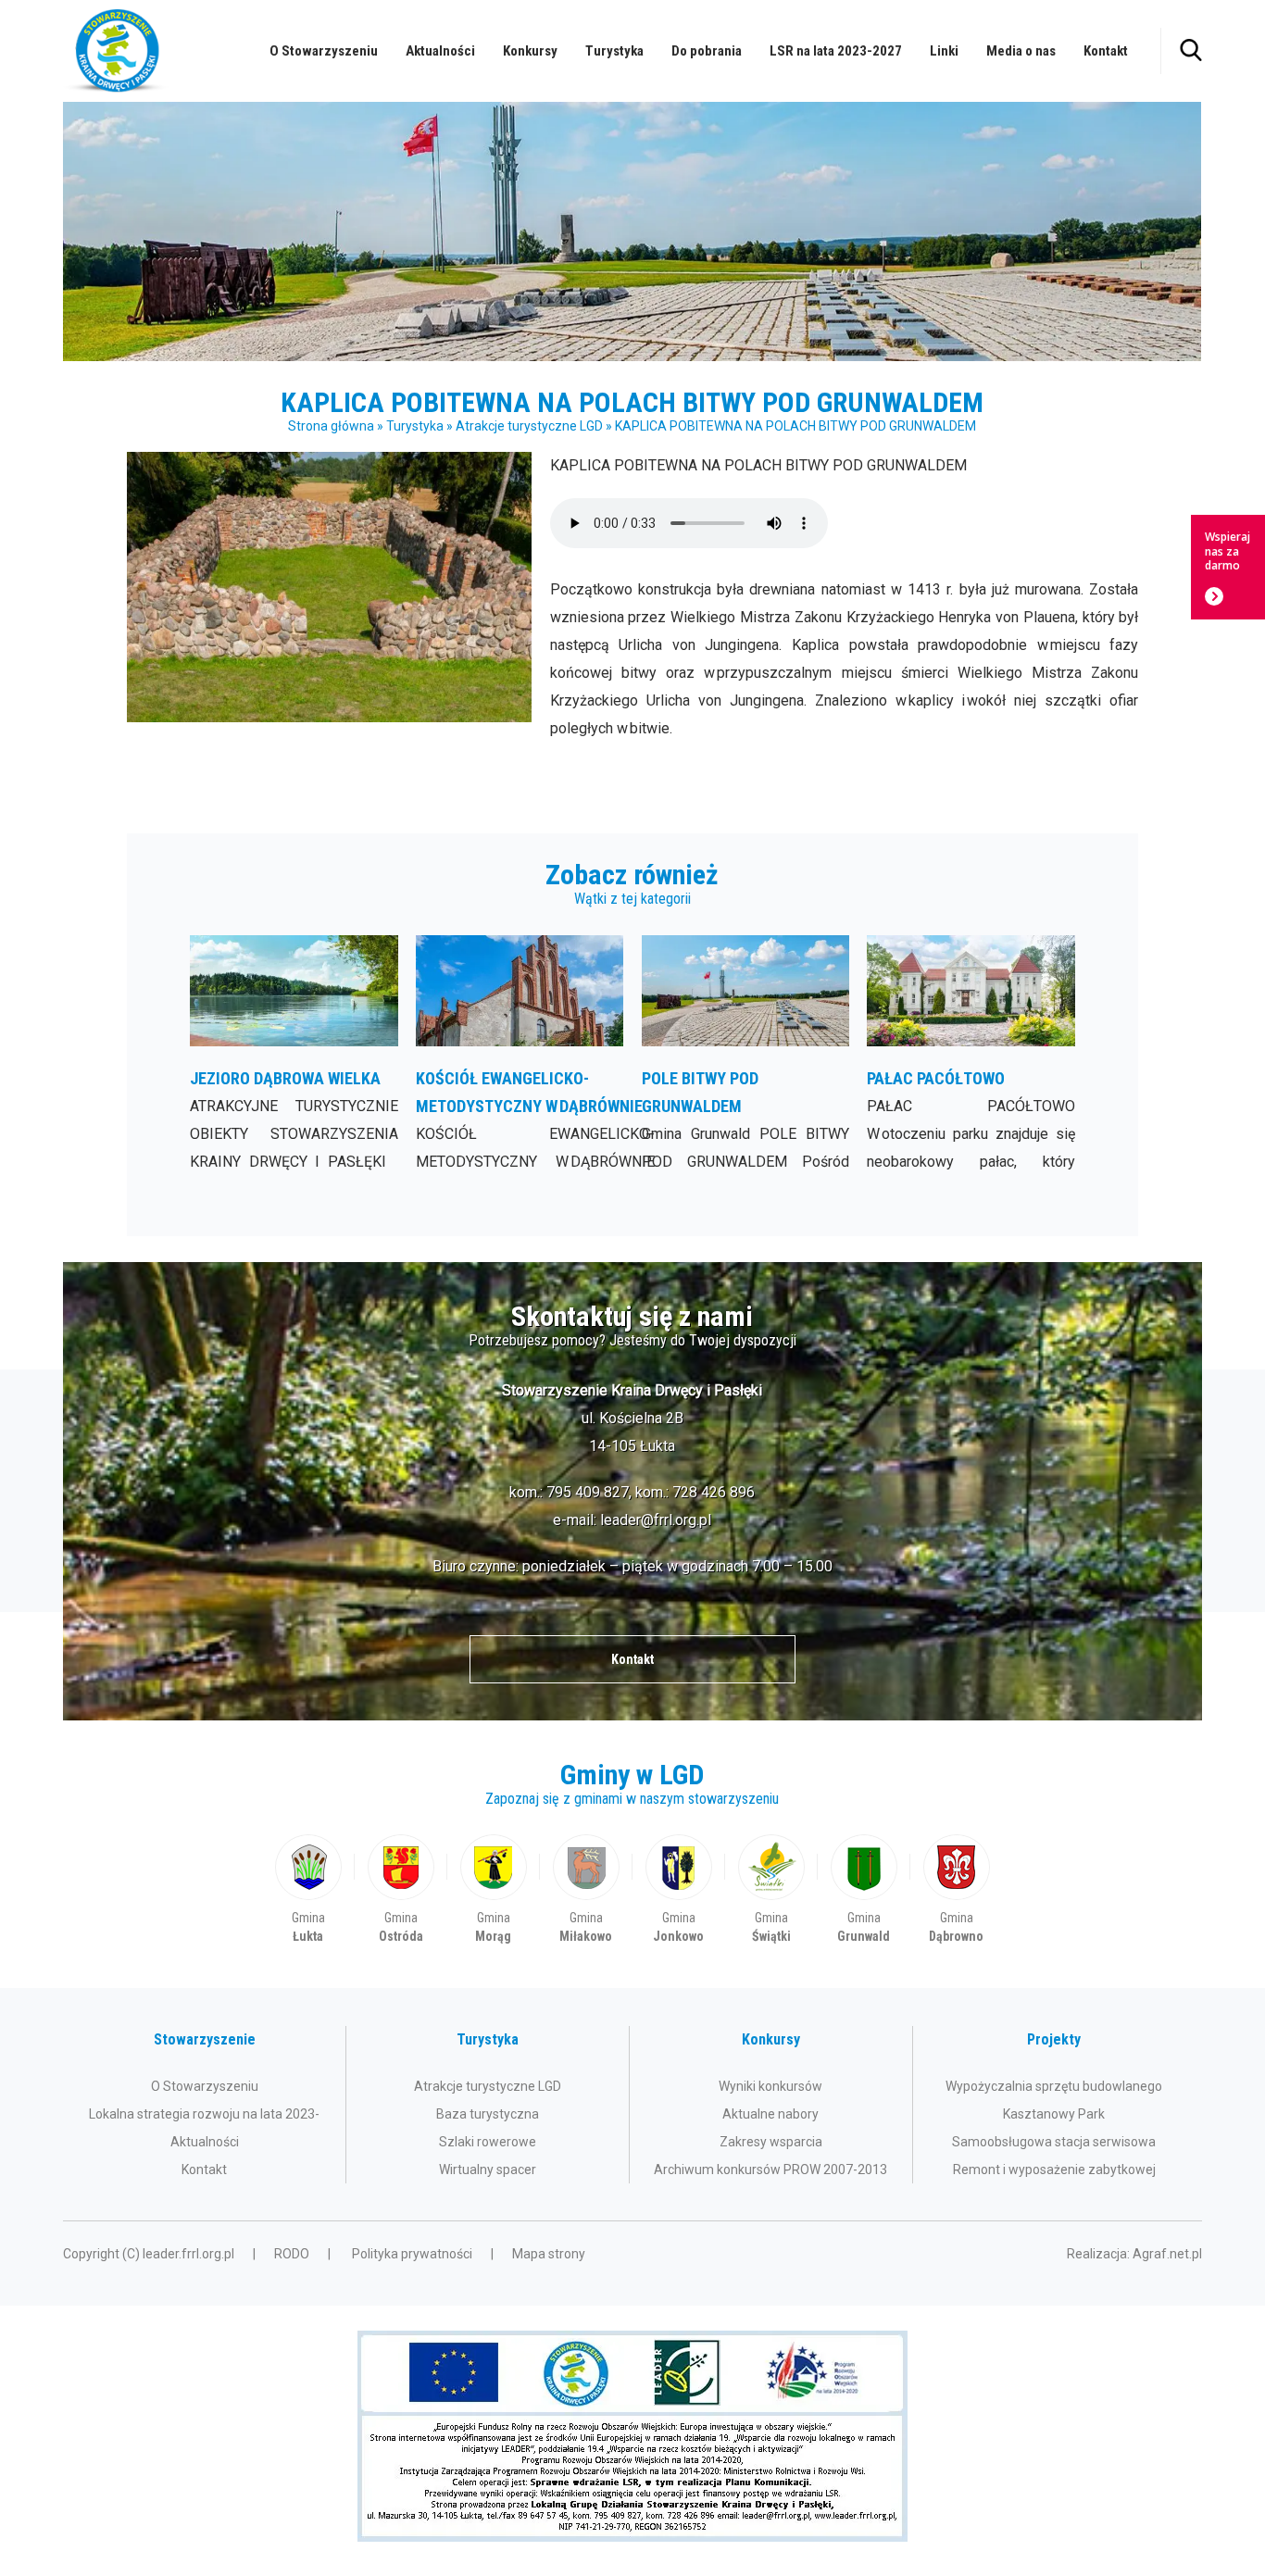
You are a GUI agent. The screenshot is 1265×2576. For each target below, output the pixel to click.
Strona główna (331, 426)
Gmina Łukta (308, 1890)
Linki (944, 51)
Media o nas (1021, 51)
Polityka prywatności (412, 2254)
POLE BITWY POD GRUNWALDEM (746, 1056)
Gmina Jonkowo (679, 1890)
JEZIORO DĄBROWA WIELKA (294, 1056)
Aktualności (440, 51)
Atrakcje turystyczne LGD (529, 426)
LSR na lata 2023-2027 (836, 51)
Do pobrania (707, 51)
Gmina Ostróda (401, 1890)
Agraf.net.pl (1167, 2254)
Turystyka (614, 51)
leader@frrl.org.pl (656, 1520)
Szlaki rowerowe (488, 2142)
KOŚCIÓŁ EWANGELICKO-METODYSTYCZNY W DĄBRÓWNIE (520, 1056)
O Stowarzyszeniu (324, 51)
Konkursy (530, 51)
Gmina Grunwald (864, 1890)
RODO (292, 2254)
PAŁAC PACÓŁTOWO (971, 1056)
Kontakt (1106, 51)
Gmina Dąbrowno (957, 1890)
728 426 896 (714, 1492)
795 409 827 (588, 1492)
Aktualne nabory (770, 2114)
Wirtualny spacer (488, 2170)
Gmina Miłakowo (586, 1890)
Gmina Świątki (771, 1890)
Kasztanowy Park (1054, 2114)
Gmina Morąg (494, 1890)
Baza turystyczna (488, 2114)
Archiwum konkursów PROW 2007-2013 (770, 2170)
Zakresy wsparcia (771, 2142)
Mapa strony (549, 2254)
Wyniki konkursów (770, 2086)
